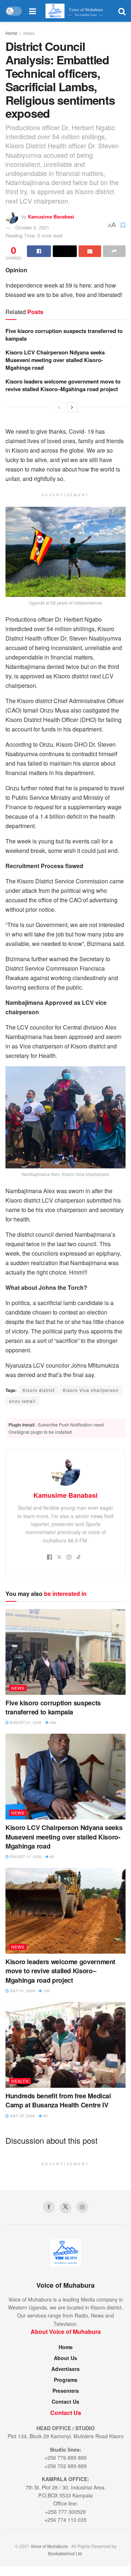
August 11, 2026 (25, 1857)
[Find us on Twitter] (65, 2208)
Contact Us (65, 2402)
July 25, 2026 (22, 2116)
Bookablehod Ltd (65, 2553)
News (29, 33)
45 (45, 2116)
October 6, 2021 (32, 227)
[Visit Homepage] (77, 11)
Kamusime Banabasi (51, 216)
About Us (65, 2358)
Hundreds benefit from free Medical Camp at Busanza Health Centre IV (58, 2100)
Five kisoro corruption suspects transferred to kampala (64, 335)
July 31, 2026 (22, 1991)
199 (46, 1991)
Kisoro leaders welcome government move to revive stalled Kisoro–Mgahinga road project (63, 385)
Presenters (66, 2391)
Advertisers (65, 2369)
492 (53, 1722)
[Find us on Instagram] (82, 2207)
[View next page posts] (72, 407)
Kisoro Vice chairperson (91, 1390)
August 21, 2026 (25, 1722)
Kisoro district (39, 1390)
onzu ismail (22, 1401)
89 (51, 1857)
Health (20, 2081)
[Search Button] (122, 11)
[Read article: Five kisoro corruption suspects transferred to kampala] (65, 1652)
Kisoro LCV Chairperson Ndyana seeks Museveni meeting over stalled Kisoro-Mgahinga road (55, 360)
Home (11, 33)
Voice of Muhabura (49, 2546)
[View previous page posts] (59, 407)
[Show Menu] (33, 11)
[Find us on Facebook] (49, 2207)
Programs (66, 2380)
